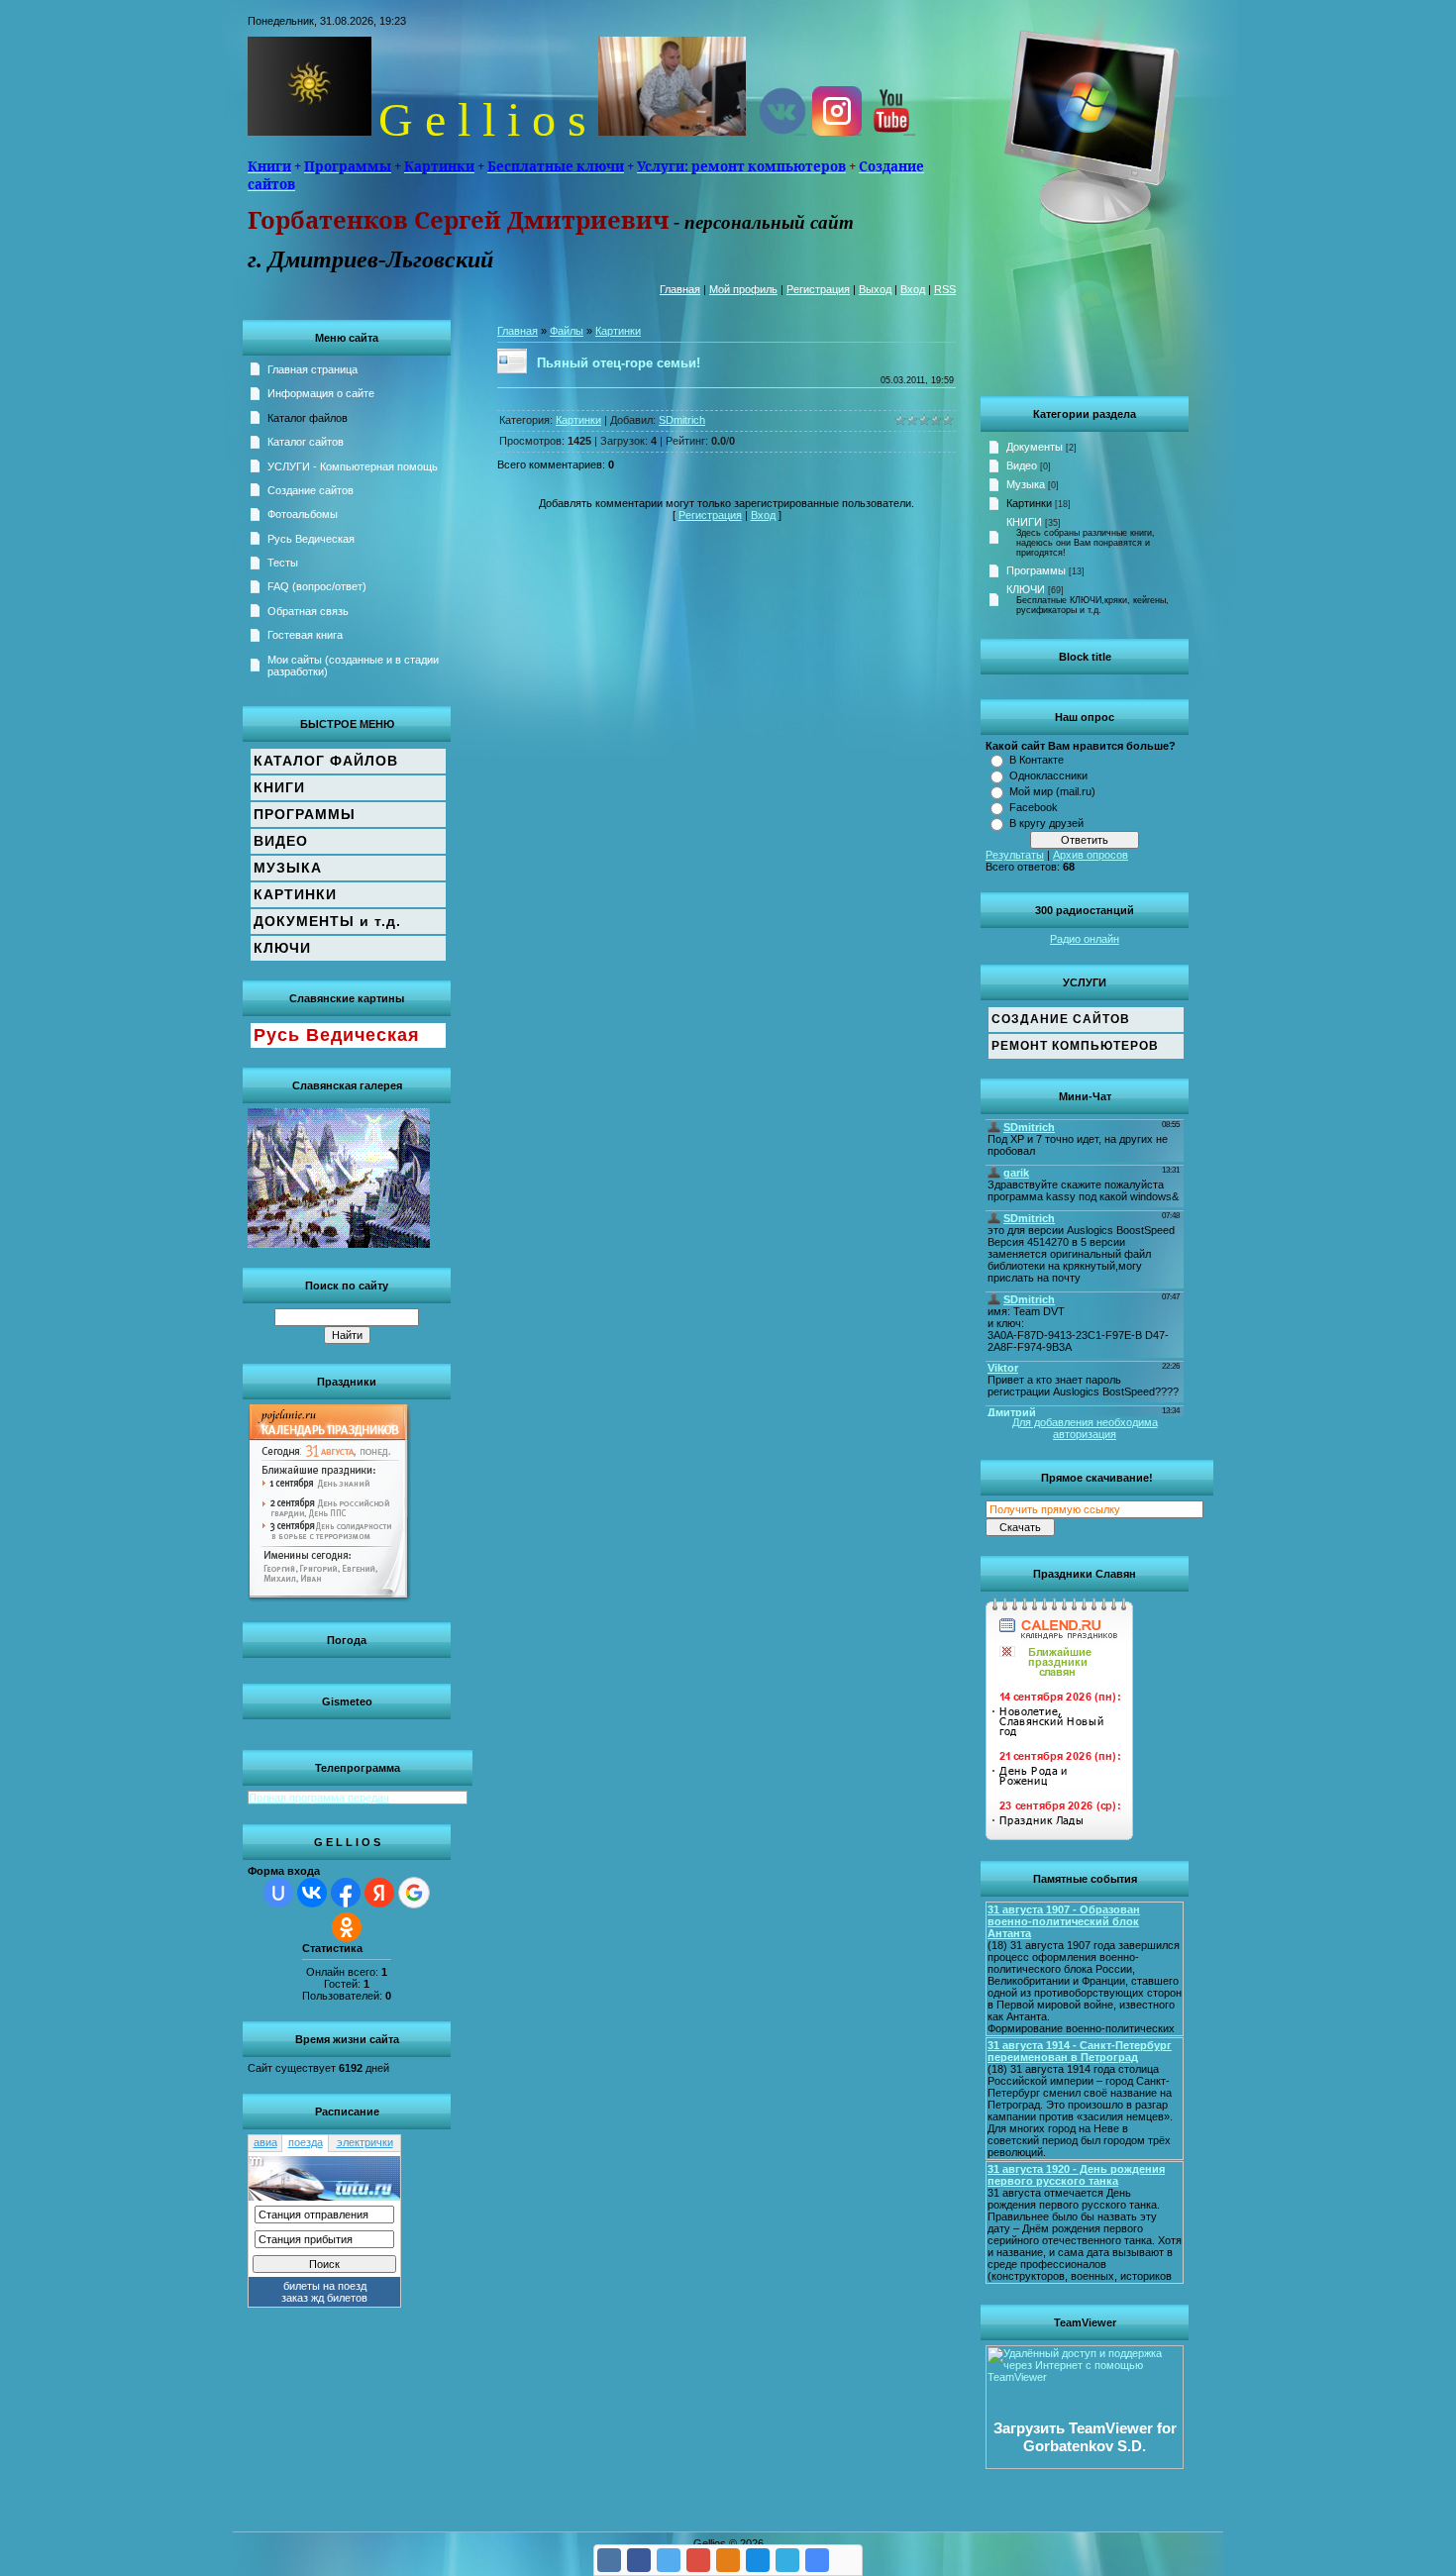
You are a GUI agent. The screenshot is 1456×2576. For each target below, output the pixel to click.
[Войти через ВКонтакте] (312, 1893)
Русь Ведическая (337, 1035)
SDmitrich (682, 420)
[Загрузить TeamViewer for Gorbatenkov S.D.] (1085, 2465)
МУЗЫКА (288, 868)
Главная (680, 289)
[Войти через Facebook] (346, 1893)
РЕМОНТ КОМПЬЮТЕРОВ (1075, 1046)
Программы (1036, 570)
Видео (1022, 465)
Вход (913, 289)
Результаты (1015, 855)
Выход (875, 289)
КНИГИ (1024, 522)
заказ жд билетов (324, 2298)
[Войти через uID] (278, 1893)
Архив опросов (1091, 855)
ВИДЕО (281, 841)
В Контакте (1037, 760)
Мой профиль (743, 289)
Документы (1035, 447)
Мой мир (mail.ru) (1052, 791)
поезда (306, 2142)
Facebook (1034, 807)
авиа (265, 2142)
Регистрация (818, 289)
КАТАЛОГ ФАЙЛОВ (326, 761)
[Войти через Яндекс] (379, 1893)
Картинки (1029, 503)
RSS (945, 289)
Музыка (1026, 484)
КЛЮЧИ (1026, 589)
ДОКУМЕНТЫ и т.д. (327, 921)
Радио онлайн (1085, 939)
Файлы (567, 331)
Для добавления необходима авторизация (1085, 1428)
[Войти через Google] (414, 1893)
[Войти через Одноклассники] (347, 1927)
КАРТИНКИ (295, 894)
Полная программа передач (319, 1798)
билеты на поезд (325, 2286)
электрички (365, 2142)
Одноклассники (1048, 775)
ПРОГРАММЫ (305, 814)
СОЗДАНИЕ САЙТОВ (1061, 1019)
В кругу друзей (1046, 823)
